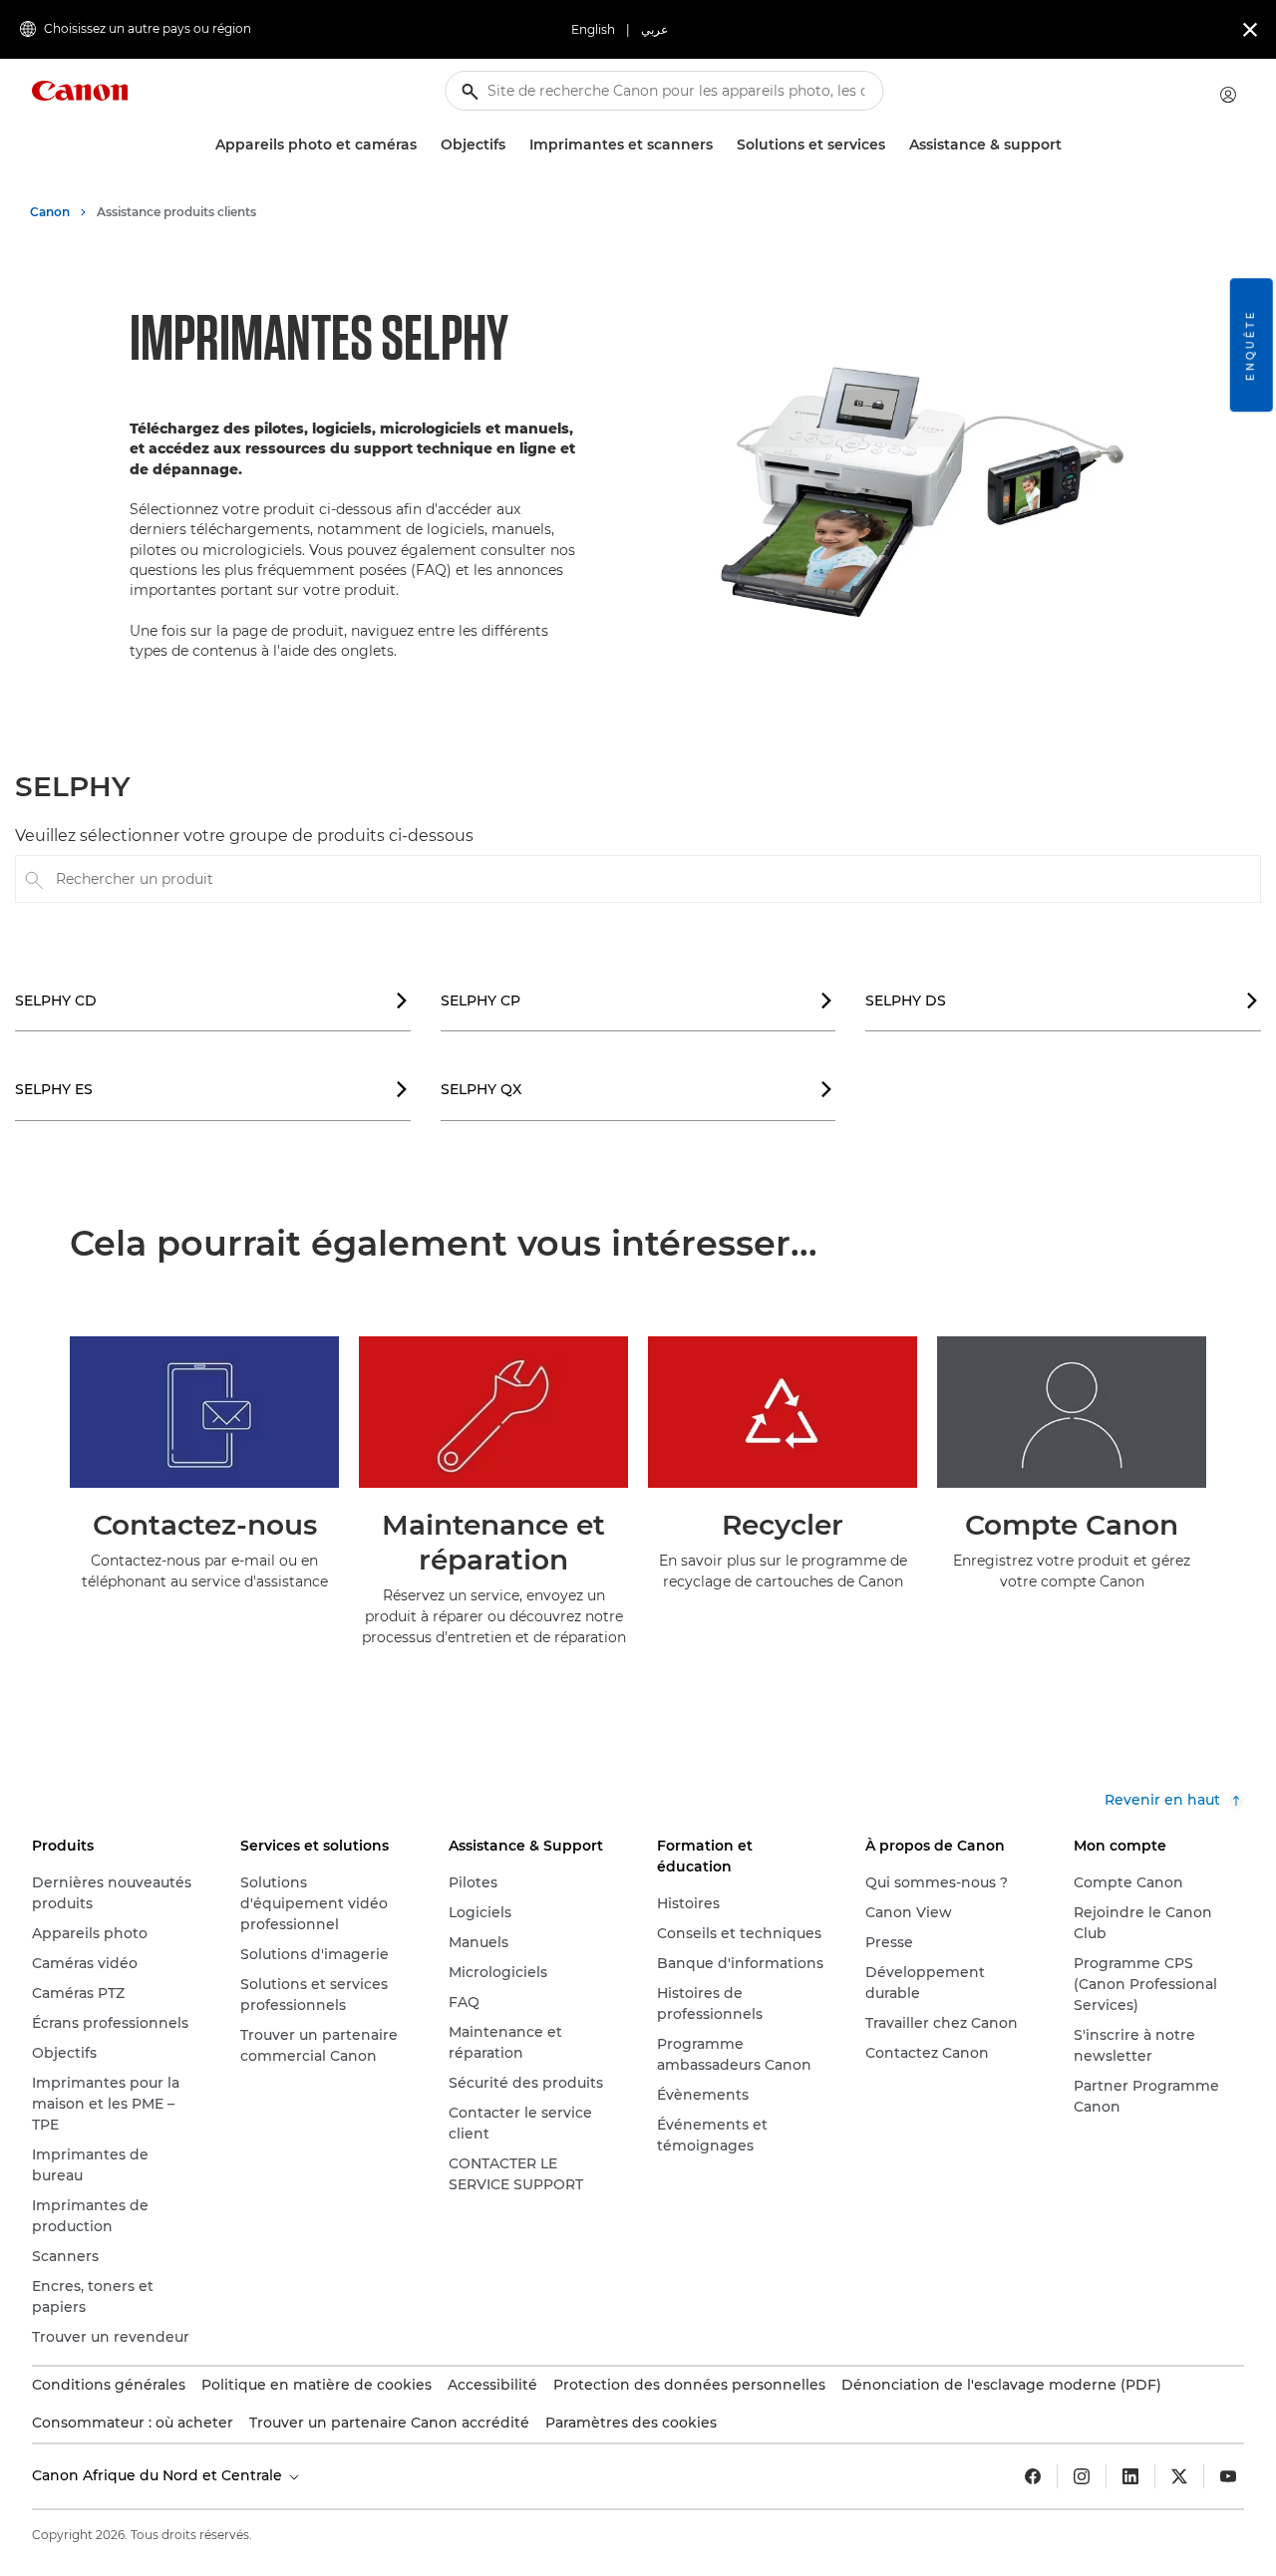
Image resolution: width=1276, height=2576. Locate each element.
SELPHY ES (212, 1089)
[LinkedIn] (1130, 2476)
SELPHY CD (212, 1001)
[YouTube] (1228, 2476)
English (593, 29)
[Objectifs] (513, 145)
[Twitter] (1179, 2476)
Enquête (1251, 345)
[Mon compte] (1228, 95)
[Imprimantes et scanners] (721, 145)
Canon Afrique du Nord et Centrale (159, 2475)
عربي (654, 29)
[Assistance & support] (1070, 145)
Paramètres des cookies (631, 2423)
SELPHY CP (638, 1001)
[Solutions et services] (893, 145)
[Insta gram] (1082, 2476)
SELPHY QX (638, 1089)
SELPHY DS (1062, 1001)
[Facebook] (1033, 2476)
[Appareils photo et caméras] (425, 145)
